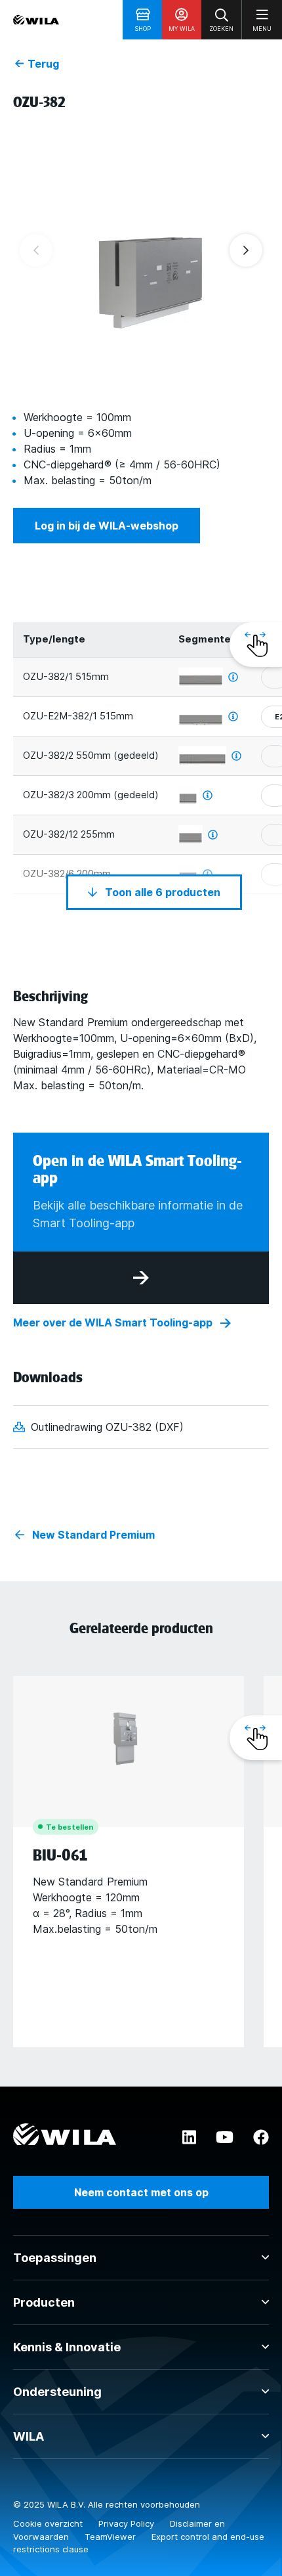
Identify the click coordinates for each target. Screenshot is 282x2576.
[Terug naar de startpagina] (36, 20)
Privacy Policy (128, 2523)
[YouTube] (225, 2138)
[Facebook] (261, 2138)
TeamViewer (111, 2537)
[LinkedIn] (189, 2138)
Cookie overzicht (49, 2523)
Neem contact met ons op (141, 2192)
